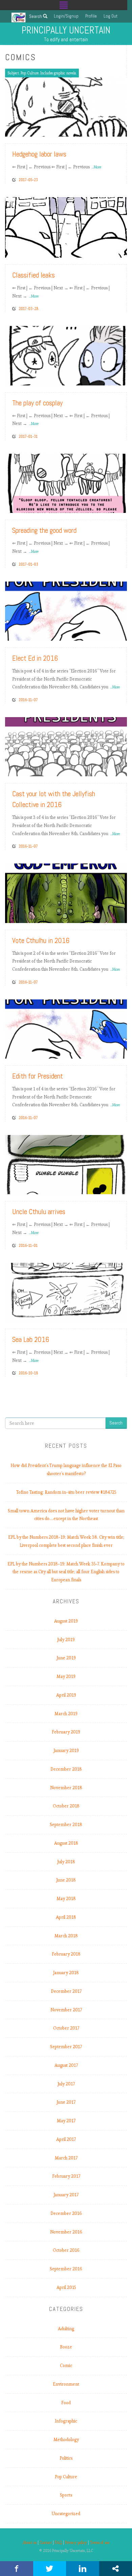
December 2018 (66, 1769)
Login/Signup (66, 16)
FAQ (58, 2543)
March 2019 (66, 1714)
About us (30, 2543)
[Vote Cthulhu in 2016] (66, 892)
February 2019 (66, 1732)
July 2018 (66, 1862)
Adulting (66, 2329)
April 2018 (66, 1917)
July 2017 (66, 2084)
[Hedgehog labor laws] (66, 106)
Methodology (66, 2440)
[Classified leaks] (66, 226)
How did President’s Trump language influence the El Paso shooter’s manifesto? (66, 1470)
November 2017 (66, 2010)
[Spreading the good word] (66, 482)
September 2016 (66, 2269)
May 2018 (66, 1899)
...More (96, 167)
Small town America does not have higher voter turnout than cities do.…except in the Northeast (66, 1515)
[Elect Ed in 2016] (66, 610)
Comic (66, 2366)
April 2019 (66, 1695)
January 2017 (66, 2195)
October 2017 (66, 2028)
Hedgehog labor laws (39, 154)
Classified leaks (34, 275)
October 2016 (66, 2250)
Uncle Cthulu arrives (39, 1212)
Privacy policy (76, 2543)
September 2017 (66, 2047)
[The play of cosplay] (66, 355)
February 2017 (66, 2176)
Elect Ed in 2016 (35, 658)
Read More (109, 129)
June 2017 (66, 2102)
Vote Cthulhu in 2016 (41, 940)
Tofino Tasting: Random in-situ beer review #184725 (66, 1492)
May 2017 (66, 2121)
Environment (66, 2384)
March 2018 (66, 1936)
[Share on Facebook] (17, 2569)
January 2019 (66, 1751)
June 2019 (66, 1658)
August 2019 (66, 1621)
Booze (66, 2347)
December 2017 (66, 1991)
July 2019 (66, 1640)
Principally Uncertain (66, 30)
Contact (46, 2543)
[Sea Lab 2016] (66, 1291)
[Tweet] (50, 2569)
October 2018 (66, 1806)
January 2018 (66, 1973)
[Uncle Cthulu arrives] (66, 1164)
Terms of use (100, 2543)
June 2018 (66, 1880)
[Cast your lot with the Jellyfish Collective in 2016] (66, 745)
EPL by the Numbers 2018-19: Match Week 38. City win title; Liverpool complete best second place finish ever (66, 1541)
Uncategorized (66, 2514)
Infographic (66, 2421)
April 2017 (66, 2139)
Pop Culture (66, 2477)
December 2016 (66, 2213)
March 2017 (66, 2158)
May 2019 (66, 1676)
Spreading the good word (44, 530)
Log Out (111, 16)
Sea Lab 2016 (31, 1339)
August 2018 (66, 1843)
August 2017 (66, 2065)
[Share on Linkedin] (83, 2569)
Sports (66, 2495)
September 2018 (66, 1825)
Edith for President (38, 1076)
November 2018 (66, 1788)
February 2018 (66, 1954)
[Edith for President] (66, 1028)
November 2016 (66, 2232)
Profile (91, 16)
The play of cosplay (37, 403)
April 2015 (66, 2287)
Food (66, 2403)
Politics (66, 2458)
